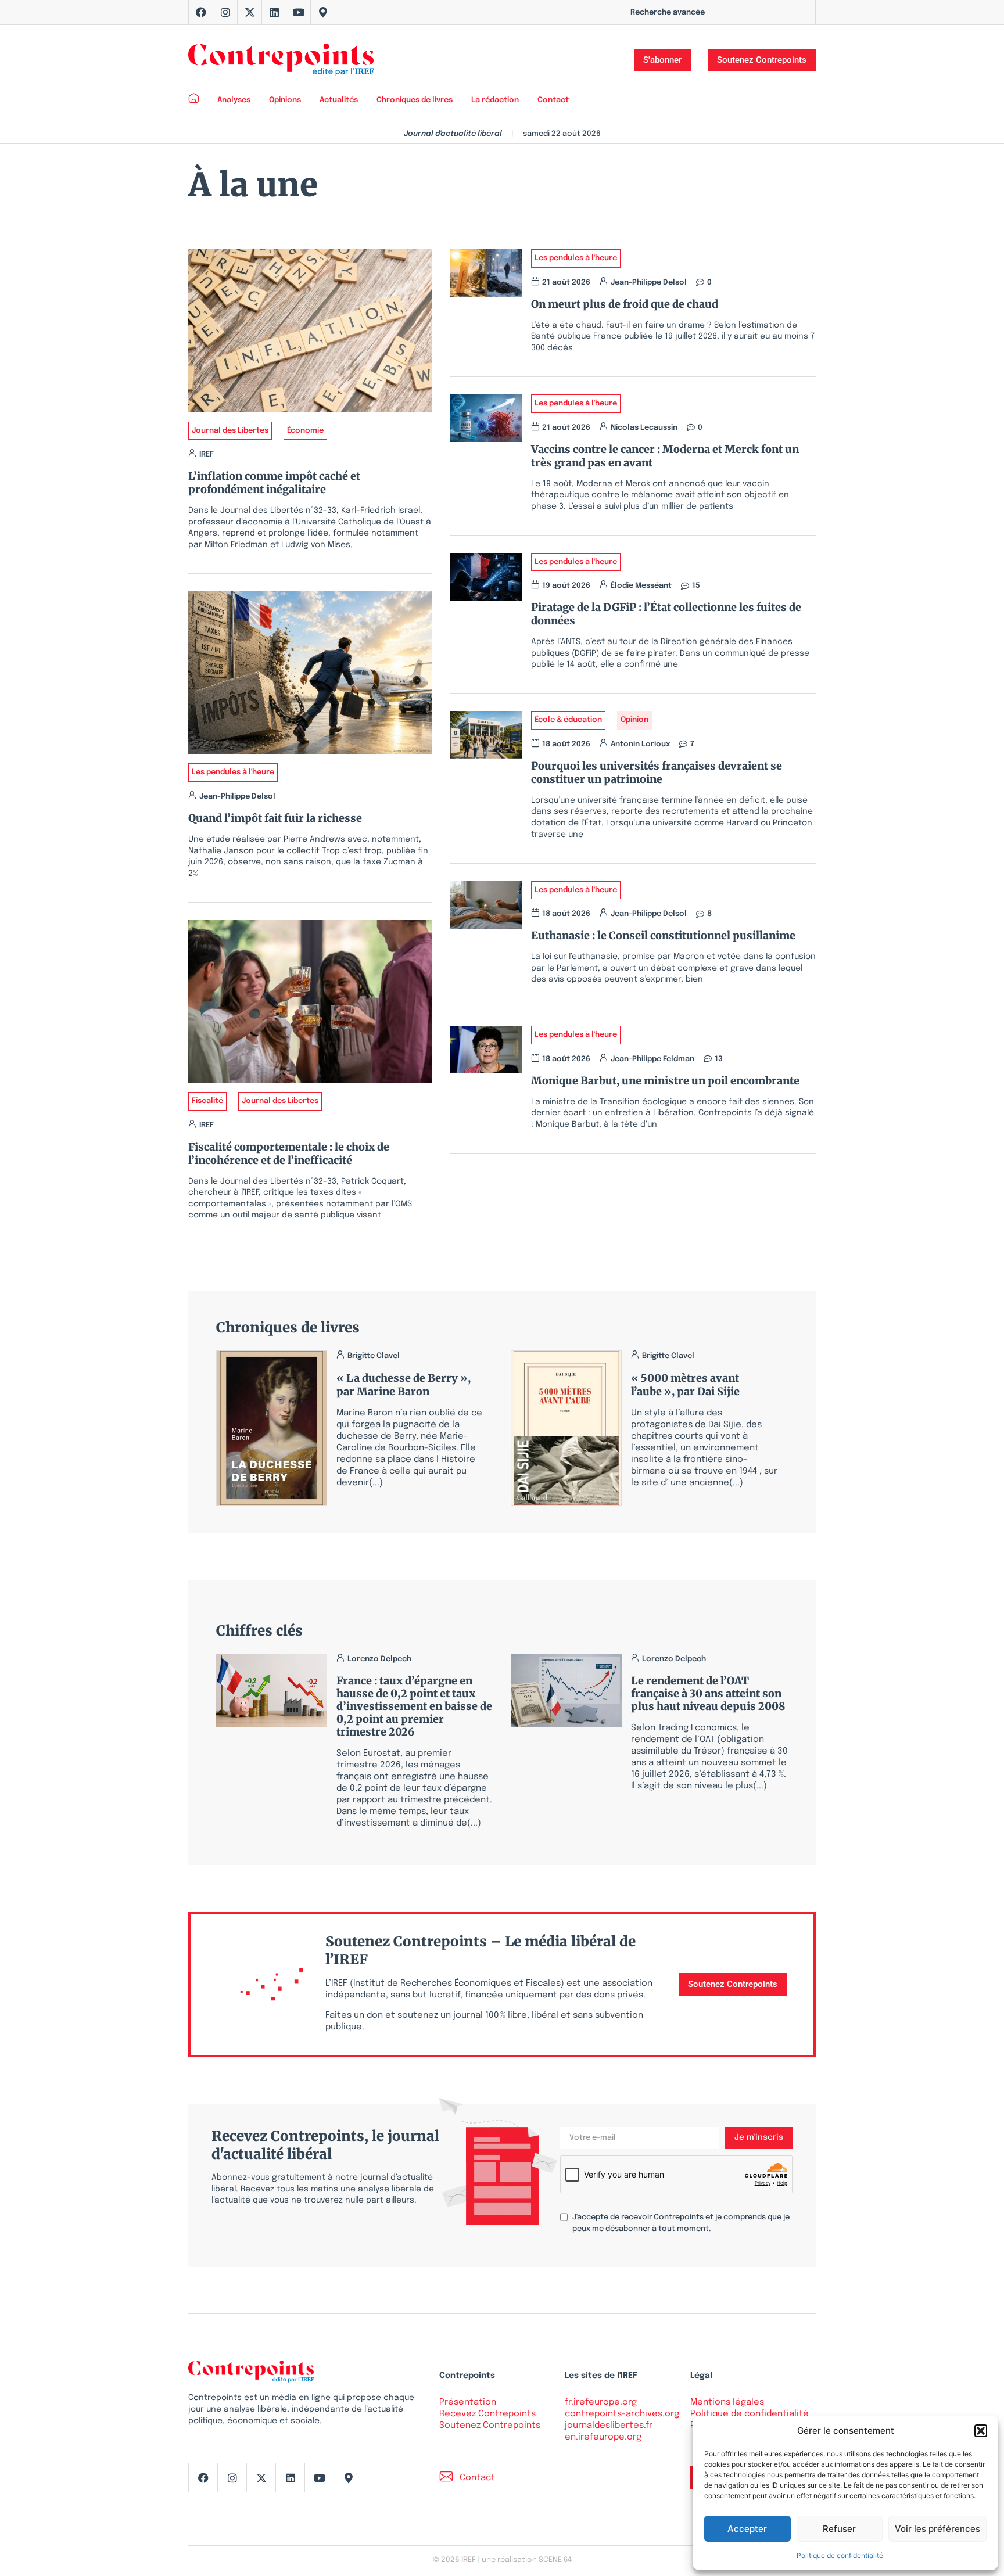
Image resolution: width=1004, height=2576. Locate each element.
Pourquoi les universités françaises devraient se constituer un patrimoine (657, 773)
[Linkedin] (274, 12)
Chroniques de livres (415, 100)
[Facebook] (201, 12)
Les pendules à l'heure (233, 772)
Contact (553, 100)
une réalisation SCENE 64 (527, 2560)
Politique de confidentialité (840, 2555)
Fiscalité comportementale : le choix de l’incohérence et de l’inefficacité (289, 1154)
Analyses (234, 100)
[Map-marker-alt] (323, 12)
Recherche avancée (668, 12)
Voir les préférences (937, 2529)
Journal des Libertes (230, 431)
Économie (305, 431)
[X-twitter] (250, 12)
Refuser (839, 2529)
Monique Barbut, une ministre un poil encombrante (665, 1081)
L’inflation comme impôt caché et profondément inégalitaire (274, 483)
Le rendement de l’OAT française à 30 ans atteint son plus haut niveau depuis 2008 (708, 1693)
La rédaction (495, 100)
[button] (981, 2431)
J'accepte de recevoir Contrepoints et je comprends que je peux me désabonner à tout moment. (681, 2223)
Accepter (747, 2529)
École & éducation (568, 720)
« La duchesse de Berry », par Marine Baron (404, 1385)
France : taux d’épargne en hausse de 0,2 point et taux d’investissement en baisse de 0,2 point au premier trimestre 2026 (414, 1706)
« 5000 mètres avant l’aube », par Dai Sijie (685, 1385)
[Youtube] (299, 12)
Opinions (285, 100)
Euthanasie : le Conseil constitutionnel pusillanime (663, 935)
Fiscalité (207, 1101)
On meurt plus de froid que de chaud (625, 304)
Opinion (634, 720)
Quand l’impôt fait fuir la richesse (275, 818)
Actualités (339, 100)
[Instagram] (225, 12)
